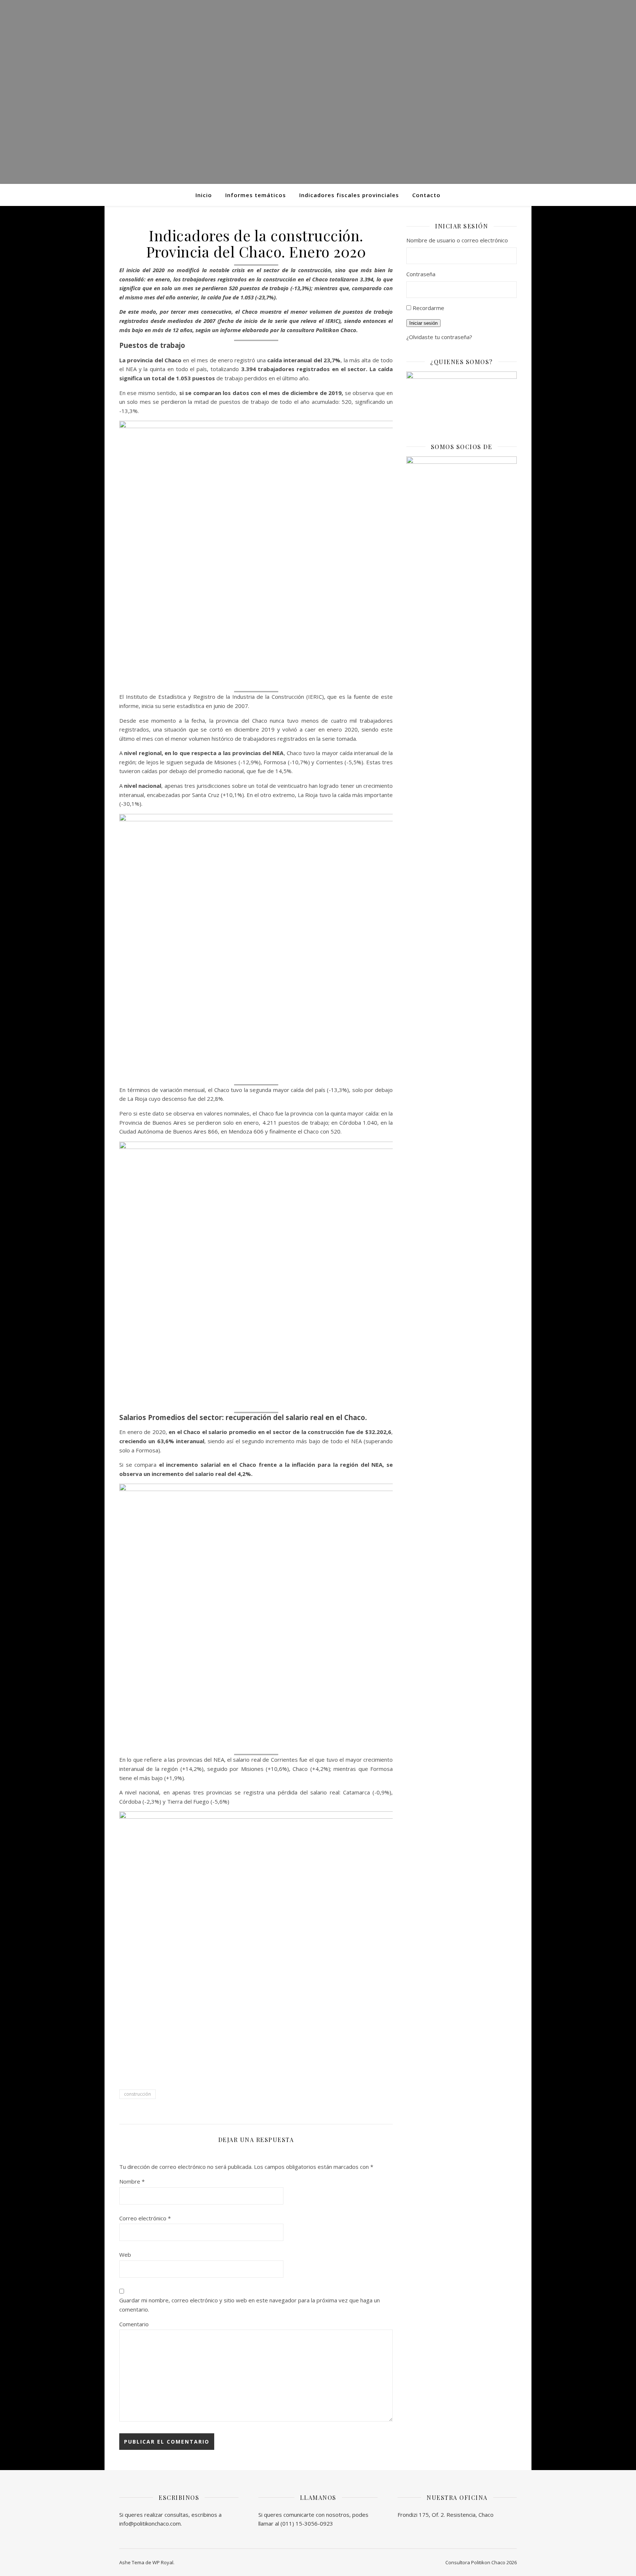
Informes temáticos (256, 195)
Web (125, 2255)
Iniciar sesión (423, 323)
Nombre (132, 2181)
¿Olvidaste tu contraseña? (439, 337)
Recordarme (428, 308)
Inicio (204, 195)
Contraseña (421, 274)
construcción (137, 2094)
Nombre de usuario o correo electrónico (457, 240)
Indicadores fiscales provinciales (349, 195)
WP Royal (163, 2562)
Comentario (134, 2324)
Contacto (426, 195)
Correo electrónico (145, 2218)
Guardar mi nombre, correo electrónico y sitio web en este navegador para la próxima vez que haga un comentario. (250, 2305)
